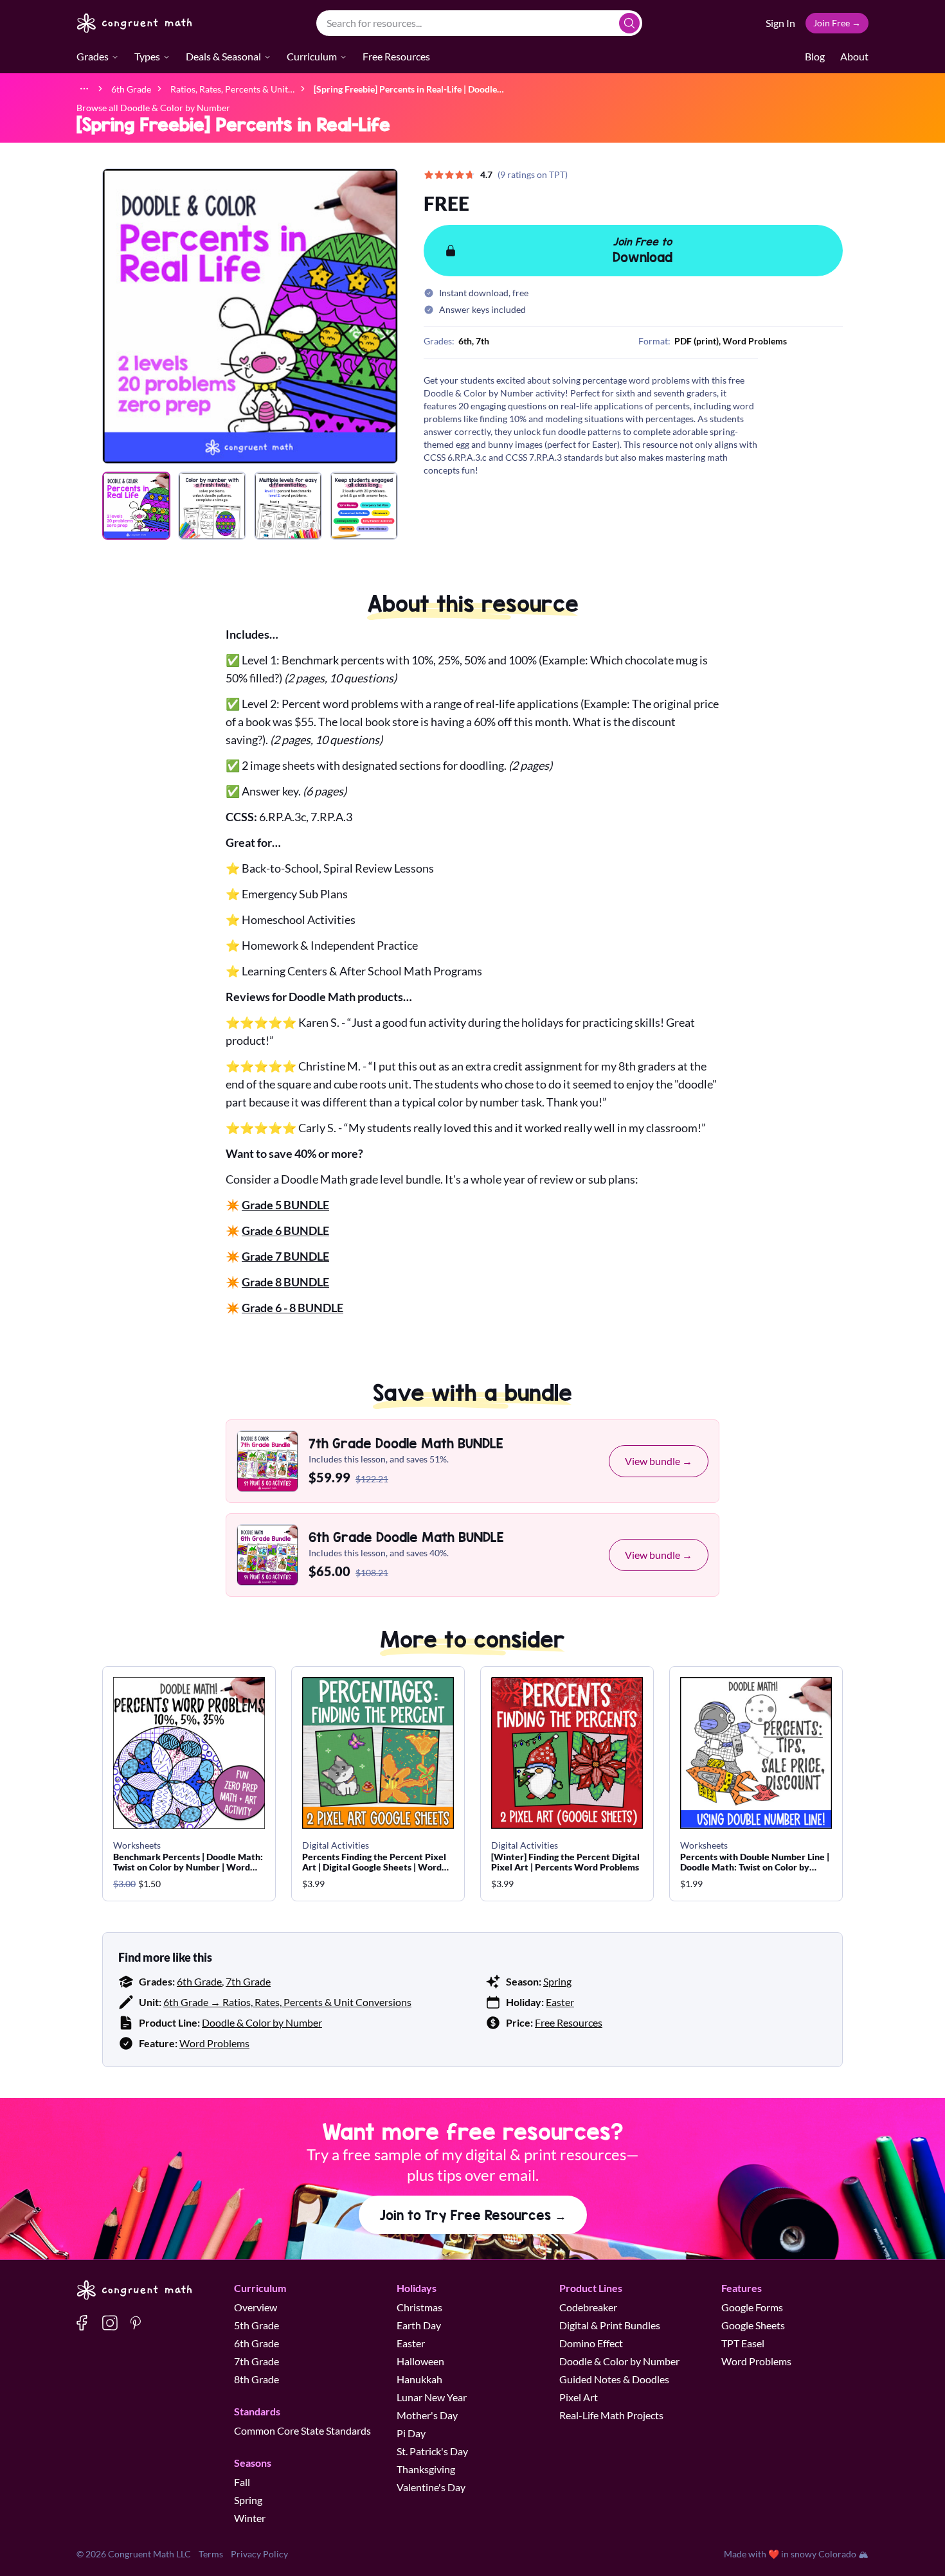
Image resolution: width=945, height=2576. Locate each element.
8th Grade (256, 2379)
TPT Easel (743, 2343)
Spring (557, 1981)
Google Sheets (753, 2325)
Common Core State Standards (302, 2430)
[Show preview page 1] (136, 506)
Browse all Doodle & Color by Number (153, 108)
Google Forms (752, 2307)
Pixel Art (579, 2397)
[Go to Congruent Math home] (135, 23)
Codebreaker (588, 2307)
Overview (256, 2307)
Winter (250, 2518)
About (854, 56)
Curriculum (312, 56)
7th (482, 341)
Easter (560, 2002)
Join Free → (837, 23)
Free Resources (396, 56)
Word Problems (214, 2043)
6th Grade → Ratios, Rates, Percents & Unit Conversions (287, 2002)
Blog (815, 56)
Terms (211, 2554)
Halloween (420, 2361)
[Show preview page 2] (212, 506)
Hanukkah (419, 2379)
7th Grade (248, 1981)
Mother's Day (427, 2415)
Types (147, 56)
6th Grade (199, 1981)
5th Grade (256, 2325)
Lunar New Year (432, 2397)
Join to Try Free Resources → (473, 2215)
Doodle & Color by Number (262, 2022)
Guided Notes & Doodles (614, 2379)
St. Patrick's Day (432, 2451)
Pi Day (411, 2433)
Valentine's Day (431, 2487)
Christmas (419, 2307)
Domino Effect (591, 2343)
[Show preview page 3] (288, 506)
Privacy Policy (259, 2554)
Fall (242, 2482)
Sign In (780, 23)
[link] (409, 88)
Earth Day (419, 2325)
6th (465, 341)
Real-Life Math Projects (611, 2415)
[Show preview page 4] (364, 506)
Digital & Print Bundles (610, 2325)
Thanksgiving (426, 2469)
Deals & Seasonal (223, 56)
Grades (93, 56)
